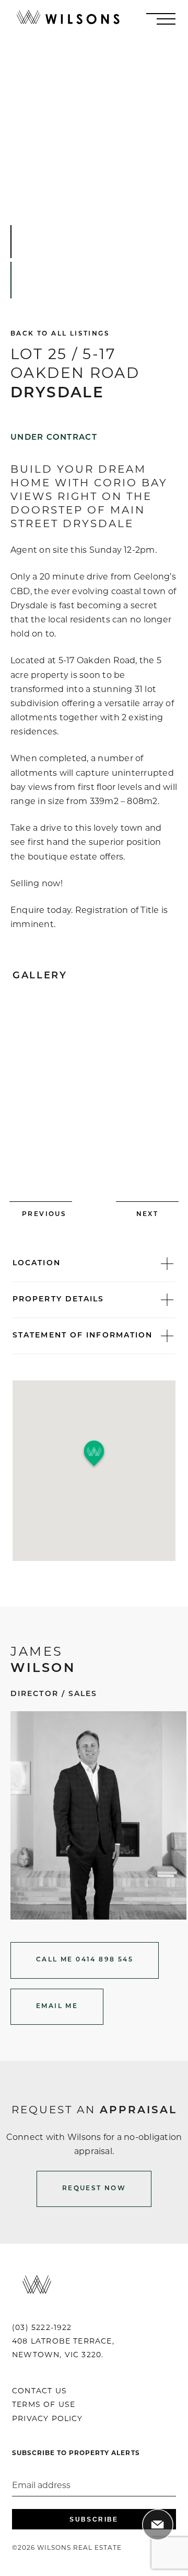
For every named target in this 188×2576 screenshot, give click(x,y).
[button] (94, 1454)
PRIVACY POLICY (48, 2418)
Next (148, 1214)
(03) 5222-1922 (42, 2327)
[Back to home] (68, 19)
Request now (94, 2189)
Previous (44, 1214)
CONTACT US (39, 2391)
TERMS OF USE (44, 2404)
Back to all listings (60, 334)
